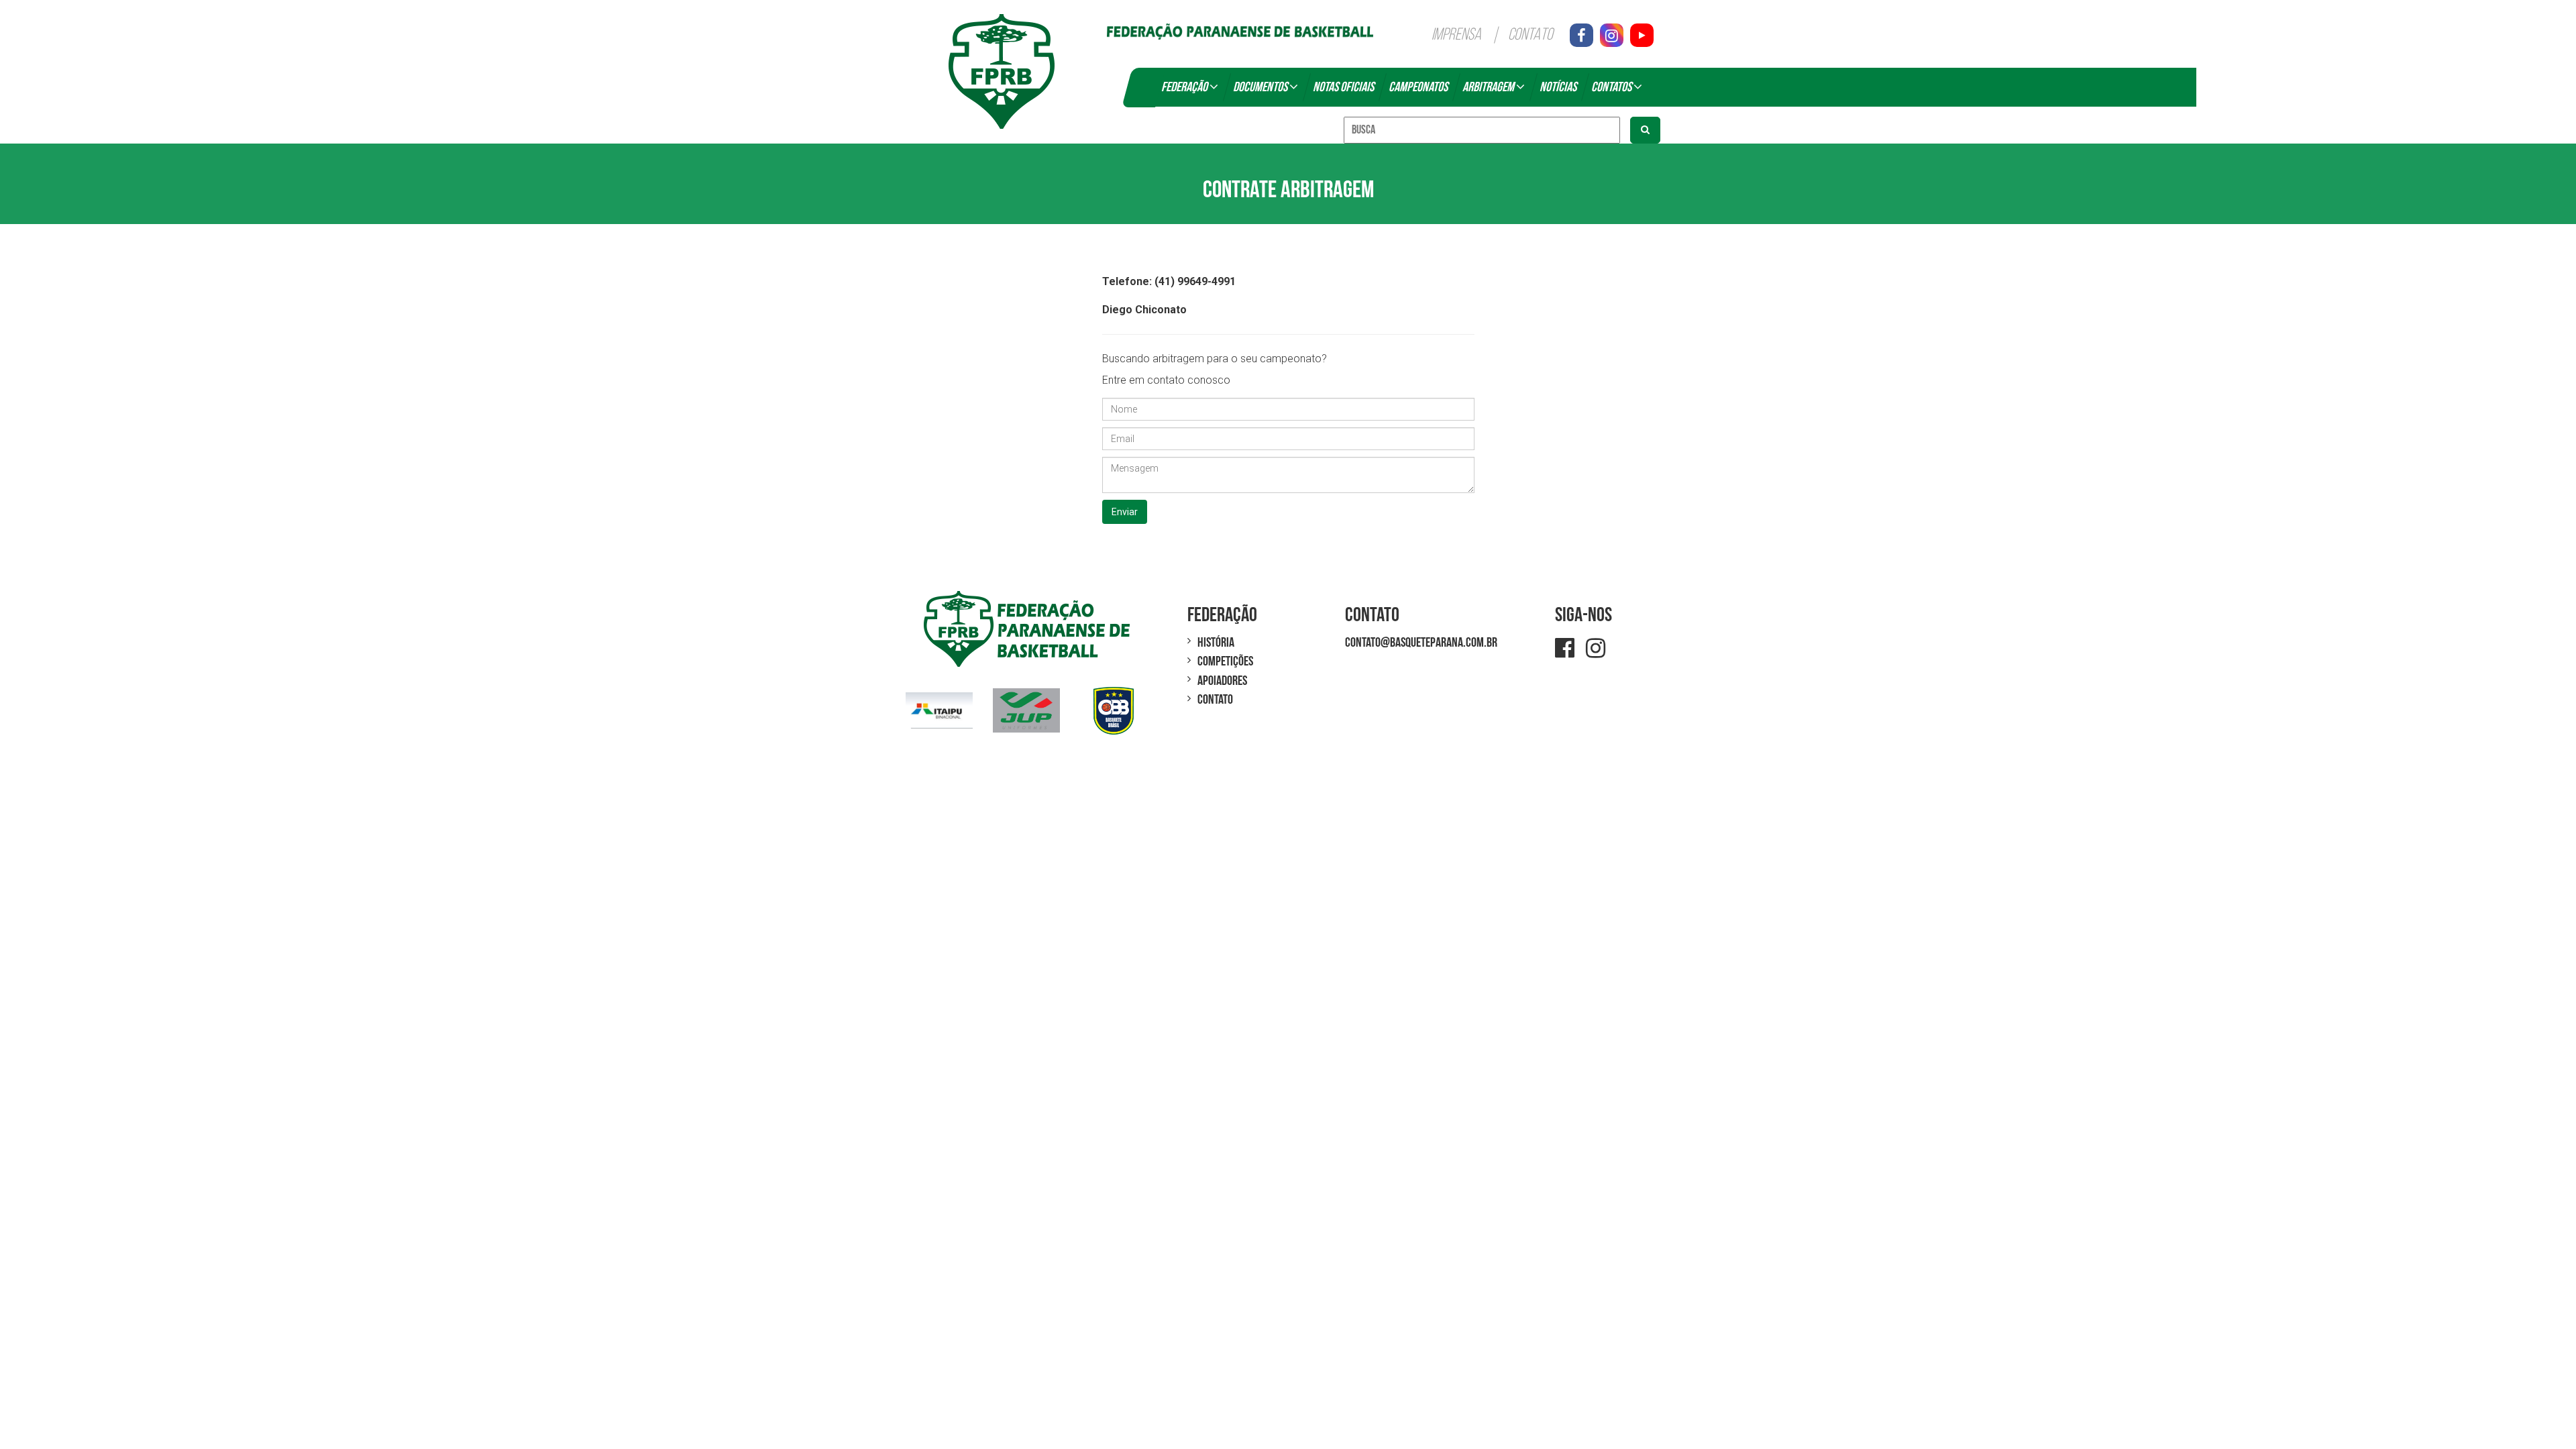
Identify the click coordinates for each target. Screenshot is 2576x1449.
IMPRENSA (1456, 35)
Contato (1215, 700)
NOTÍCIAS (1558, 87)
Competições (1225, 661)
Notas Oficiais (1343, 87)
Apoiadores (1222, 681)
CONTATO (1531, 35)
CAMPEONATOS (1418, 87)
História (1216, 643)
